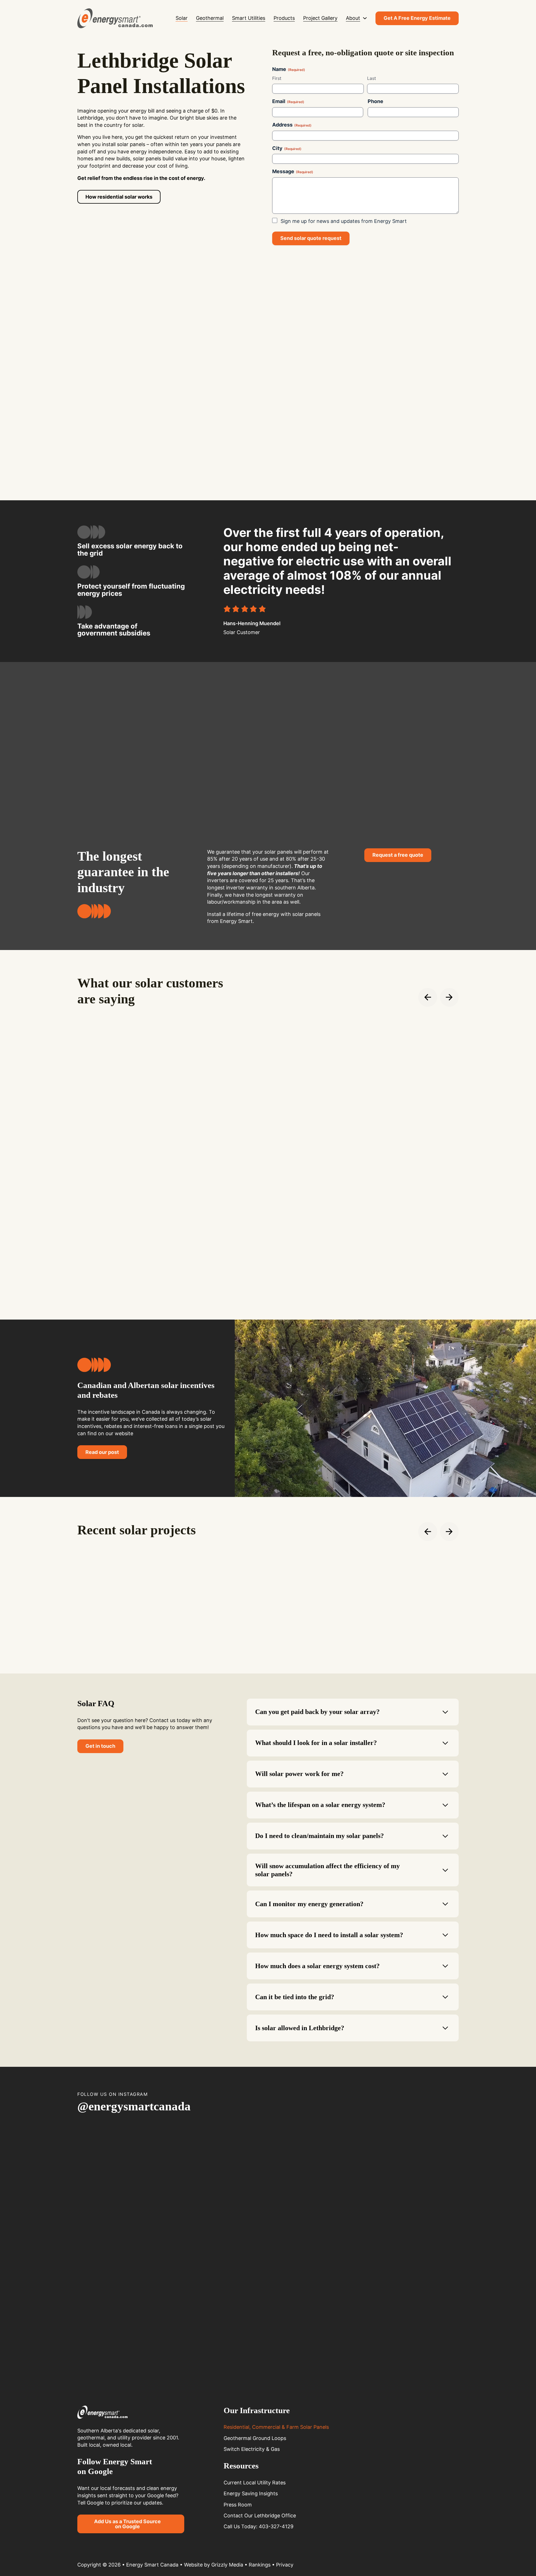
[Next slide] (449, 997)
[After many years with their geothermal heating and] (300, 2198)
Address (292, 125)
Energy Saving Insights (251, 2493)
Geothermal (210, 18)
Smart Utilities (249, 18)
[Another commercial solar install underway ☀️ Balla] (108, 2166)
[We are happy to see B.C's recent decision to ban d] (236, 2248)
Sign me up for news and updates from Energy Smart (344, 221)
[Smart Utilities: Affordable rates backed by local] (428, 2252)
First (277, 78)
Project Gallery (320, 18)
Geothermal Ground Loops (255, 2438)
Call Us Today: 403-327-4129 (259, 2526)
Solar (182, 18)
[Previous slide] (428, 997)
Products (284, 18)
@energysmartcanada (134, 2106)
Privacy (285, 2565)
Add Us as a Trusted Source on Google (127, 2524)
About (353, 18)
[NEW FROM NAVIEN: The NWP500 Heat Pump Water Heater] (172, 2244)
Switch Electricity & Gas (252, 2449)
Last (372, 78)
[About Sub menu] (365, 18)
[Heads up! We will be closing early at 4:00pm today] (364, 2165)
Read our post (102, 1452)
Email (288, 101)
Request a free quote (398, 855)
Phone (375, 101)
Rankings (260, 2565)
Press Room (238, 2505)
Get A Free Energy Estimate (417, 18)
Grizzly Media (227, 2565)
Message (293, 171)
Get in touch (100, 1746)
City (287, 148)
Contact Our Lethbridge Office (260, 2516)
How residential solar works (119, 197)
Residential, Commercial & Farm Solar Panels (276, 2427)
